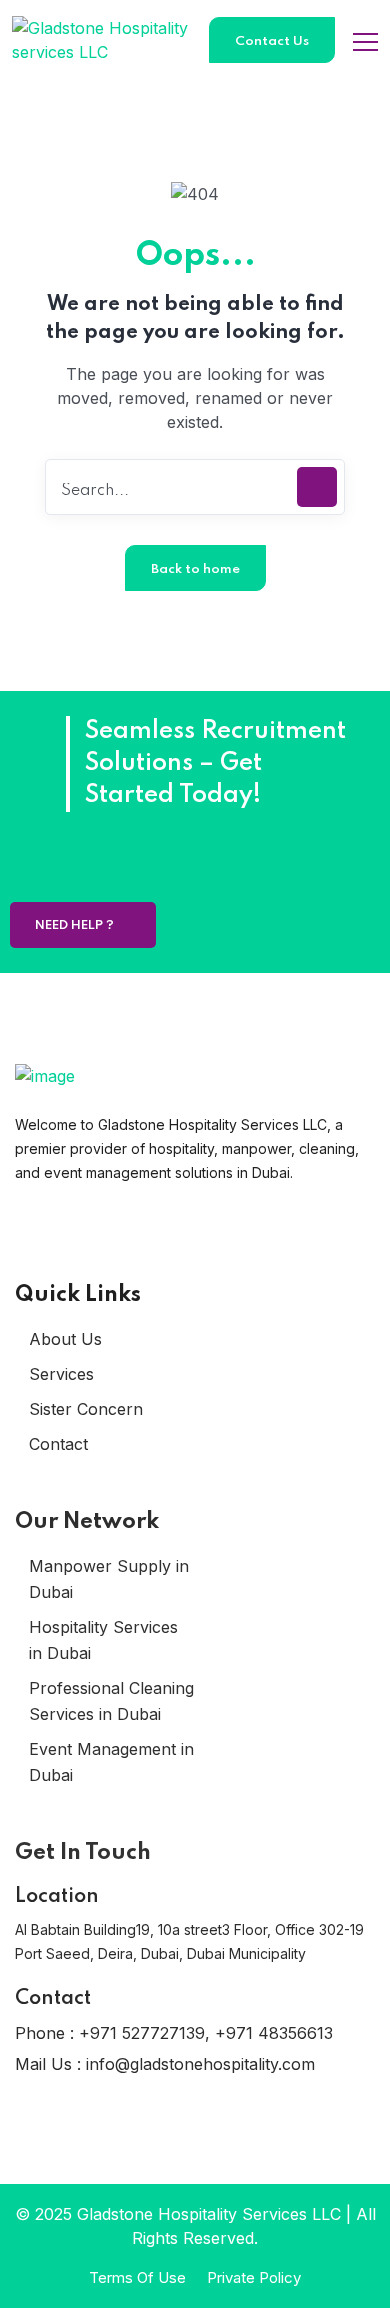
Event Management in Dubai (111, 1762)
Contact (58, 1444)
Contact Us (272, 41)
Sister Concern (86, 1409)
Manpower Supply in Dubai (109, 1579)
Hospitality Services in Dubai (103, 1640)
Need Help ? (76, 925)
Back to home (195, 569)
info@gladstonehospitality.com (200, 2064)
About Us (65, 1339)
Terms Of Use (137, 2277)
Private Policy (254, 2277)
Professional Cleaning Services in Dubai (111, 1701)
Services (61, 1374)
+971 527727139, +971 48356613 (206, 2033)
